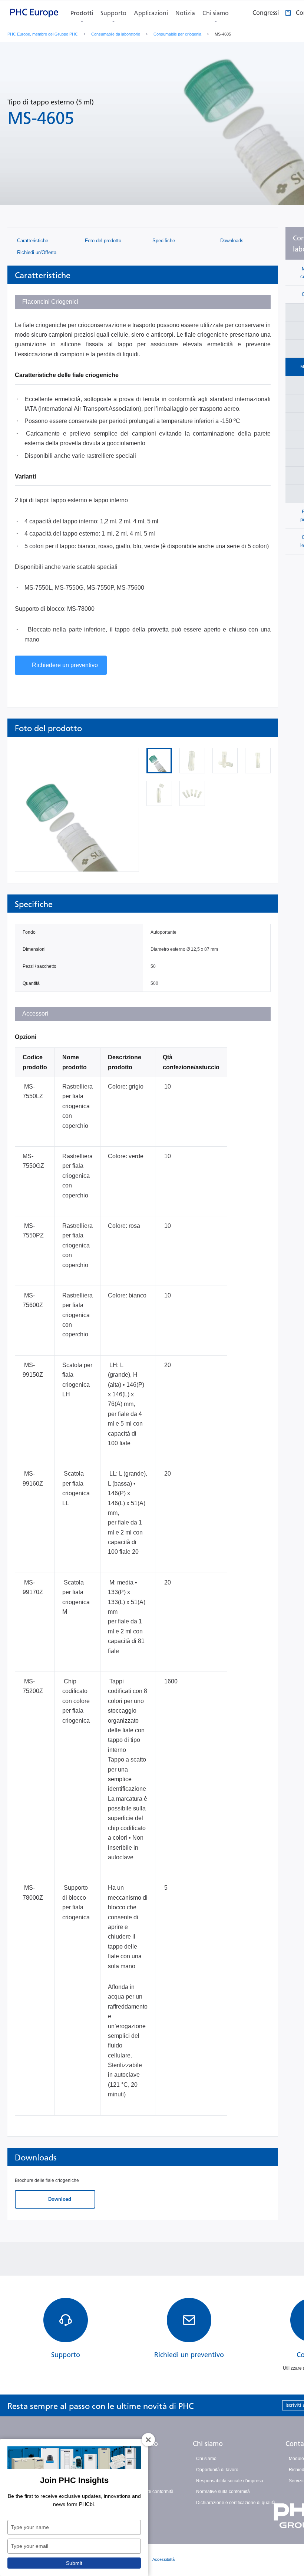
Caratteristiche (32, 241)
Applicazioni (151, 13)
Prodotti (82, 13)
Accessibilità (163, 2559)
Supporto (113, 13)
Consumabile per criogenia (177, 34)
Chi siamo (216, 13)
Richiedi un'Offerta (36, 252)
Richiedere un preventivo (65, 665)
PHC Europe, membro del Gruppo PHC (43, 34)
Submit (74, 2563)
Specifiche (163, 241)
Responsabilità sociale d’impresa (230, 2481)
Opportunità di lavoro (217, 2470)
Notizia (185, 13)
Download (59, 2199)
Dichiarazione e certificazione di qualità (236, 2503)
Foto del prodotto (102, 241)
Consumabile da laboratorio (116, 34)
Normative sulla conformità (223, 2492)
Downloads (231, 241)
